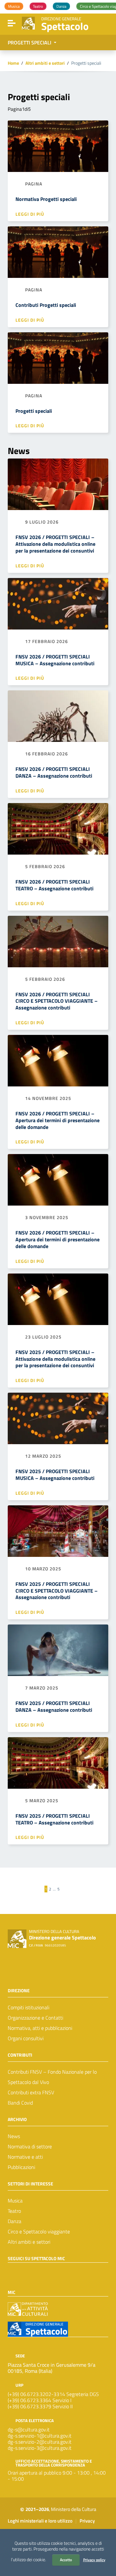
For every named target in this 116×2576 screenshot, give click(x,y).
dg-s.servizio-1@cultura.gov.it (40, 2436)
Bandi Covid (20, 2103)
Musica (15, 2201)
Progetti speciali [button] (30, 43)
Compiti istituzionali (29, 2007)
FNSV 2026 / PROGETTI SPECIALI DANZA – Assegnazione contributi (54, 772)
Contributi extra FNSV (31, 2092)
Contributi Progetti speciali (46, 305)
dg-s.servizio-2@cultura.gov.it (40, 2442)
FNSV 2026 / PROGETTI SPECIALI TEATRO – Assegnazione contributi (54, 885)
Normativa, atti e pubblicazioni (40, 2028)
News (14, 2136)
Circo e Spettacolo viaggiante (39, 2231)
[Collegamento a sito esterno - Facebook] (12, 2271)
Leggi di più (30, 214)
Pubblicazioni (21, 2167)
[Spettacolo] (28, 23)
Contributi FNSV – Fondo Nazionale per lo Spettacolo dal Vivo (52, 2077)
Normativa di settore (30, 2146)
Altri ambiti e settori (45, 63)
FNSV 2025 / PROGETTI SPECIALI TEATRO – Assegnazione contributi (54, 1819)
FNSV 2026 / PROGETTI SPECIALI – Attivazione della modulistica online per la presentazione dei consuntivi (55, 544)
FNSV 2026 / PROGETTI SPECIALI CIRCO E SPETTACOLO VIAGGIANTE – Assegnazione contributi (57, 1001)
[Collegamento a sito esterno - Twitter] (23, 2271)
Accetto (66, 2560)
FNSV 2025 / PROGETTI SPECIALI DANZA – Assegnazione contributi (54, 1706)
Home (13, 63)
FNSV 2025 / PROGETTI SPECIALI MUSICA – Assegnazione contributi (55, 1475)
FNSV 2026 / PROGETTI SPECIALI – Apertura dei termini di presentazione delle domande (58, 1120)
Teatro (14, 2211)
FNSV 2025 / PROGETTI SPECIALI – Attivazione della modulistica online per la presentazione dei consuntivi (55, 1359)
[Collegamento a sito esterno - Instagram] (35, 2271)
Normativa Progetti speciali (46, 199)
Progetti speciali (34, 411)
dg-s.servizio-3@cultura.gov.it (40, 2448)
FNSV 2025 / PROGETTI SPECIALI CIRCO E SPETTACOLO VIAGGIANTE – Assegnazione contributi (57, 1591)
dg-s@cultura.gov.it (29, 2429)
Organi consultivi (26, 2038)
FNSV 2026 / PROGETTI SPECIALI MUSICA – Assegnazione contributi (55, 660)
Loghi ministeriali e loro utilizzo (40, 2521)
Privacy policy (94, 2560)
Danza (15, 2221)
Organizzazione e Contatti (35, 2018)
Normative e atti (25, 2157)
